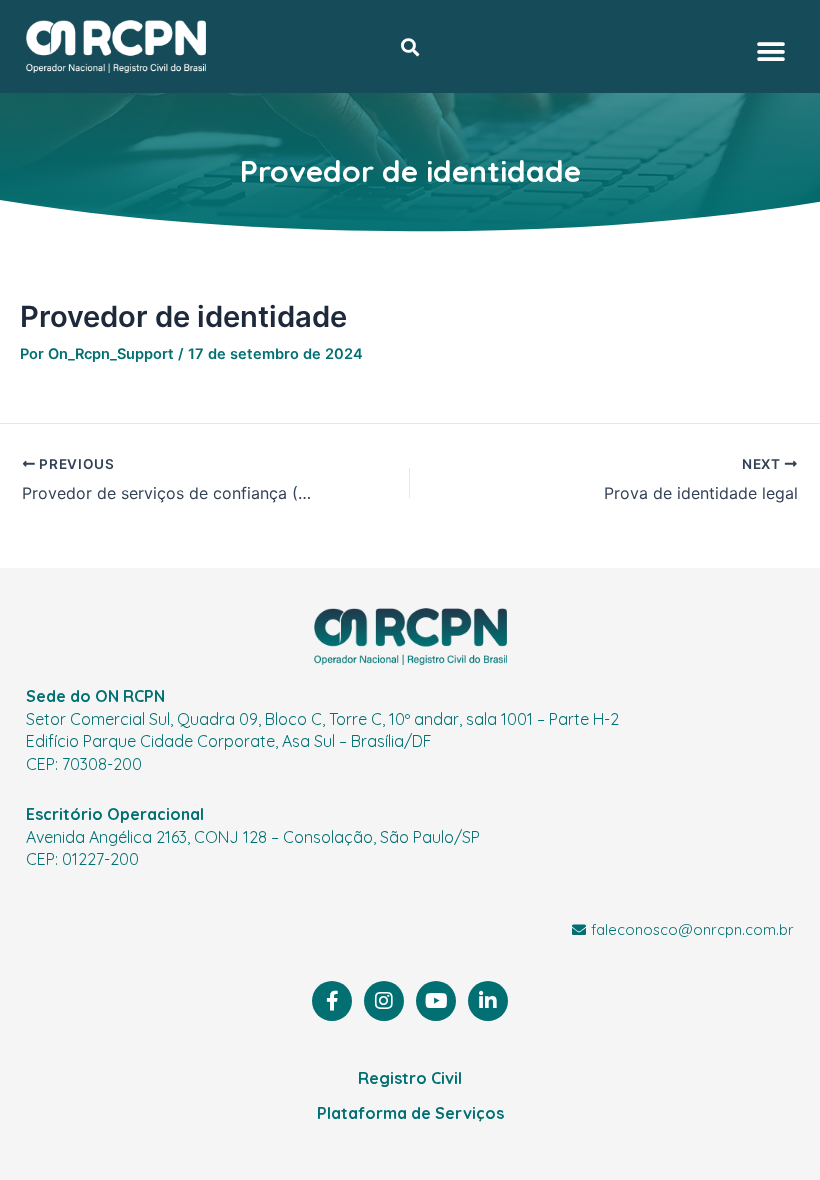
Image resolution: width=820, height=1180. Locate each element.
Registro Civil (410, 1078)
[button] (409, 46)
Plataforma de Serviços (410, 1113)
